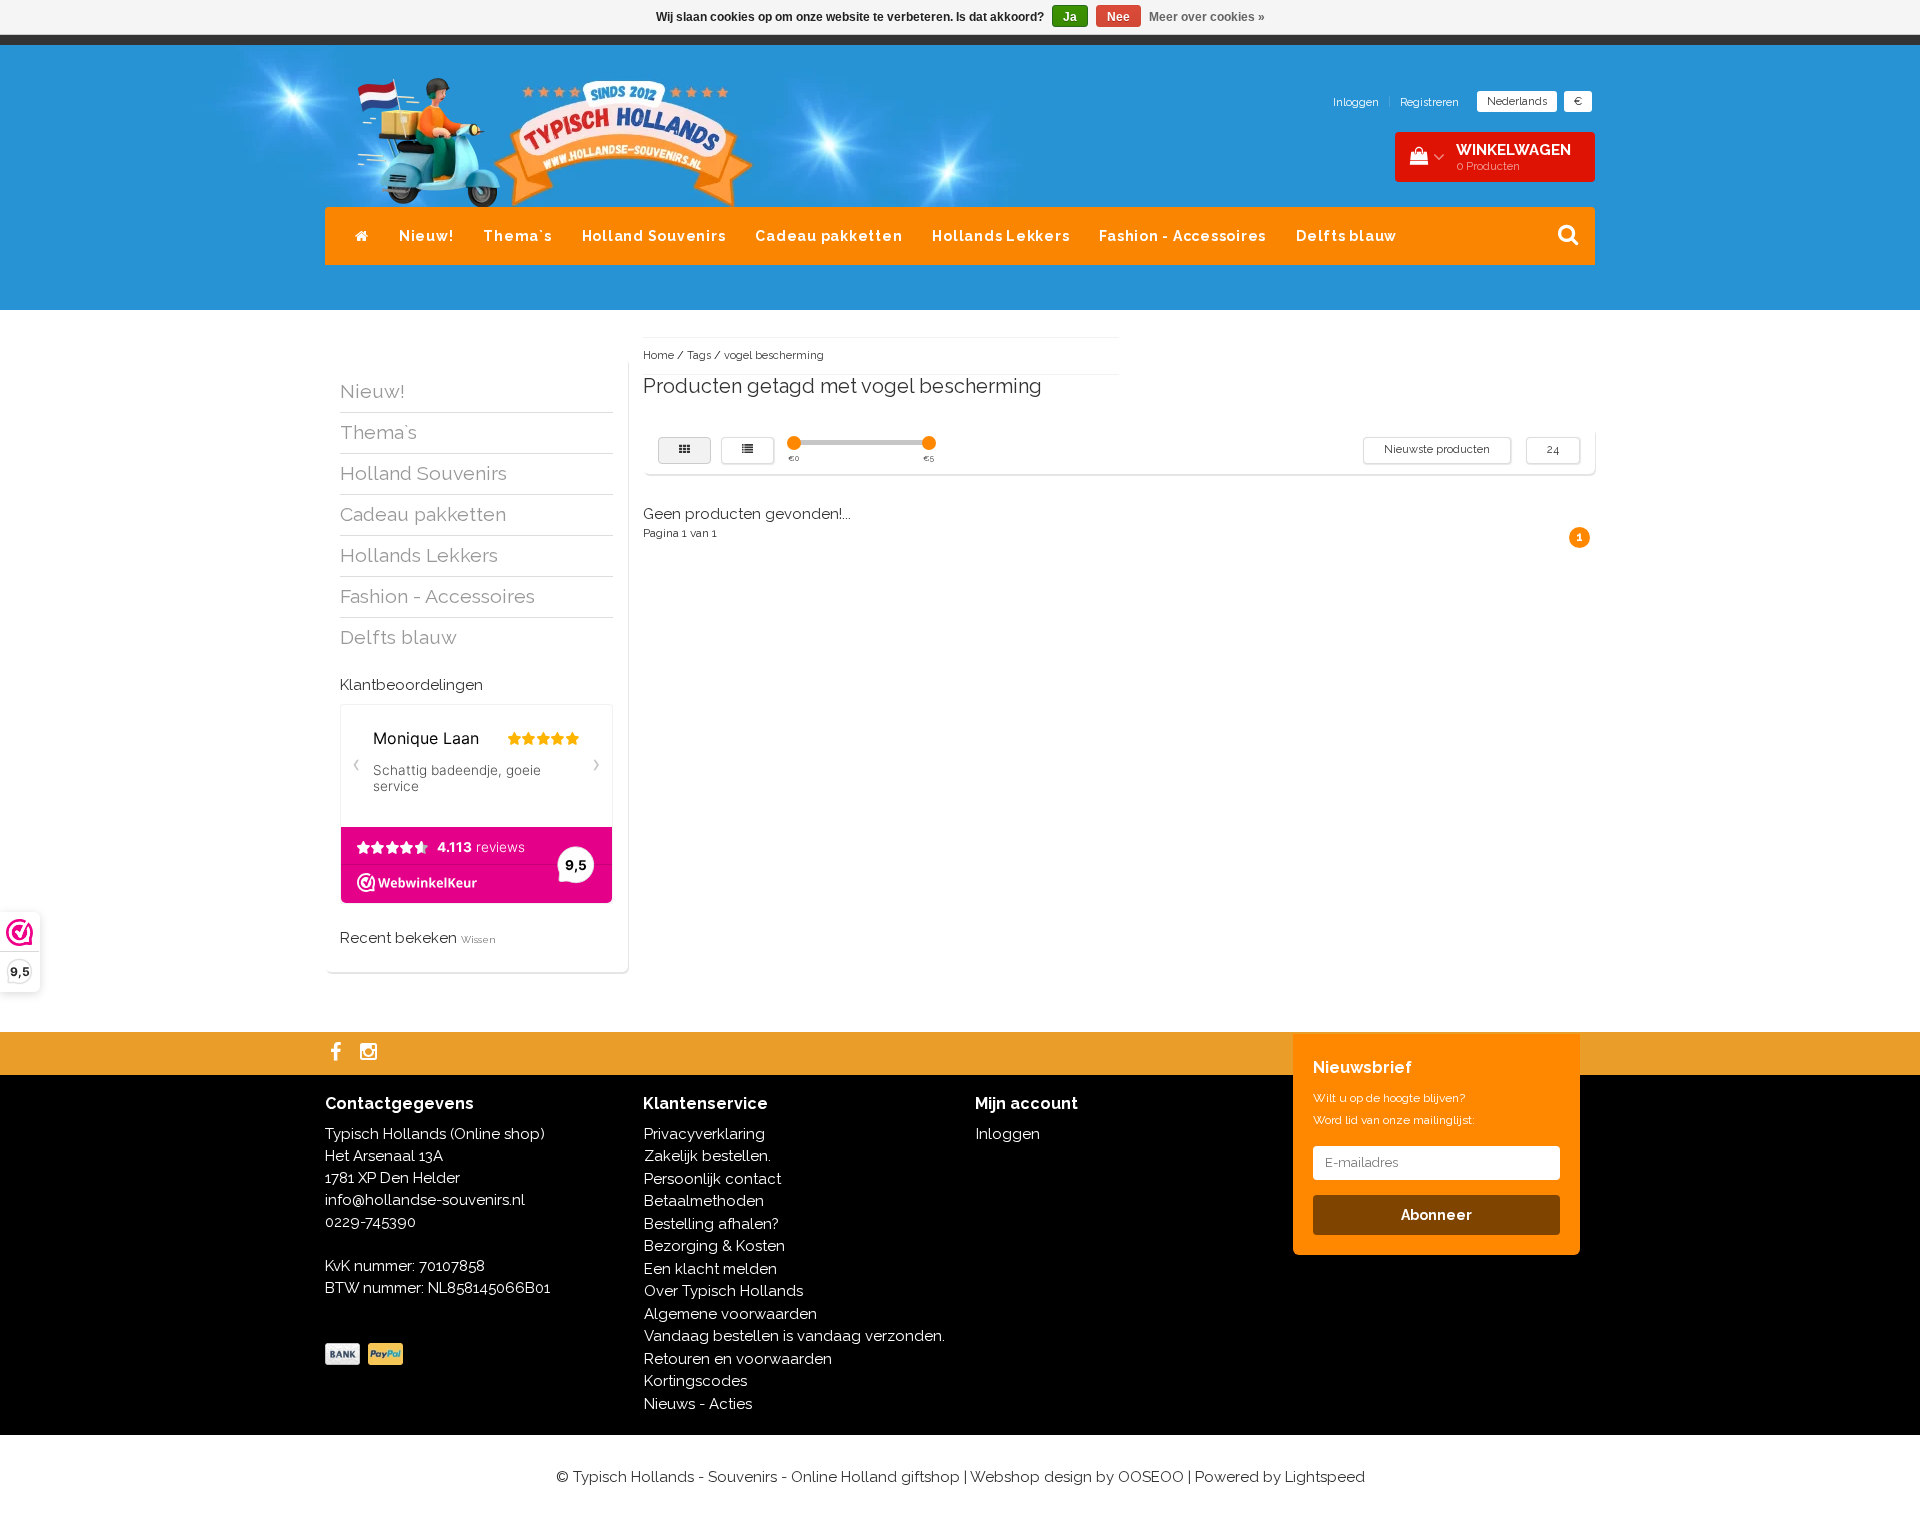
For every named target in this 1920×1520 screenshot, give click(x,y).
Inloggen (1356, 102)
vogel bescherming (774, 355)
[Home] (362, 236)
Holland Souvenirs (654, 236)
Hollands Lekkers (1000, 236)
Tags (699, 355)
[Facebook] (338, 1053)
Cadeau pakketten (828, 236)
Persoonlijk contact (712, 1179)
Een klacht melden (710, 1269)
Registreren (1429, 102)
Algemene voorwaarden (730, 1314)
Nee (1118, 17)
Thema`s (517, 236)
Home (658, 355)
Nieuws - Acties (698, 1404)
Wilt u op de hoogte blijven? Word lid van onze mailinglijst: (1394, 1109)
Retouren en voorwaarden (738, 1359)
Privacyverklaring (704, 1134)
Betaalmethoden (704, 1201)
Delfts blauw (1346, 236)
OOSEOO (1151, 1477)
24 (1553, 449)
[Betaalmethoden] (366, 1355)
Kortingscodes (695, 1381)
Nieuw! (426, 236)
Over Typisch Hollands (723, 1291)
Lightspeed (1325, 1477)
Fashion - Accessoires (1182, 236)
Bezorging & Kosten (714, 1246)
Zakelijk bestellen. (707, 1156)
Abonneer (1436, 1215)
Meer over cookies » (1207, 17)
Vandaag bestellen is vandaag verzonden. (794, 1336)
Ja (1070, 17)
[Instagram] (371, 1053)
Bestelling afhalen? (711, 1224)
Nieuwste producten (1437, 449)
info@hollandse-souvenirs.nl (425, 1200)
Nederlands (1517, 101)
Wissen (478, 939)
